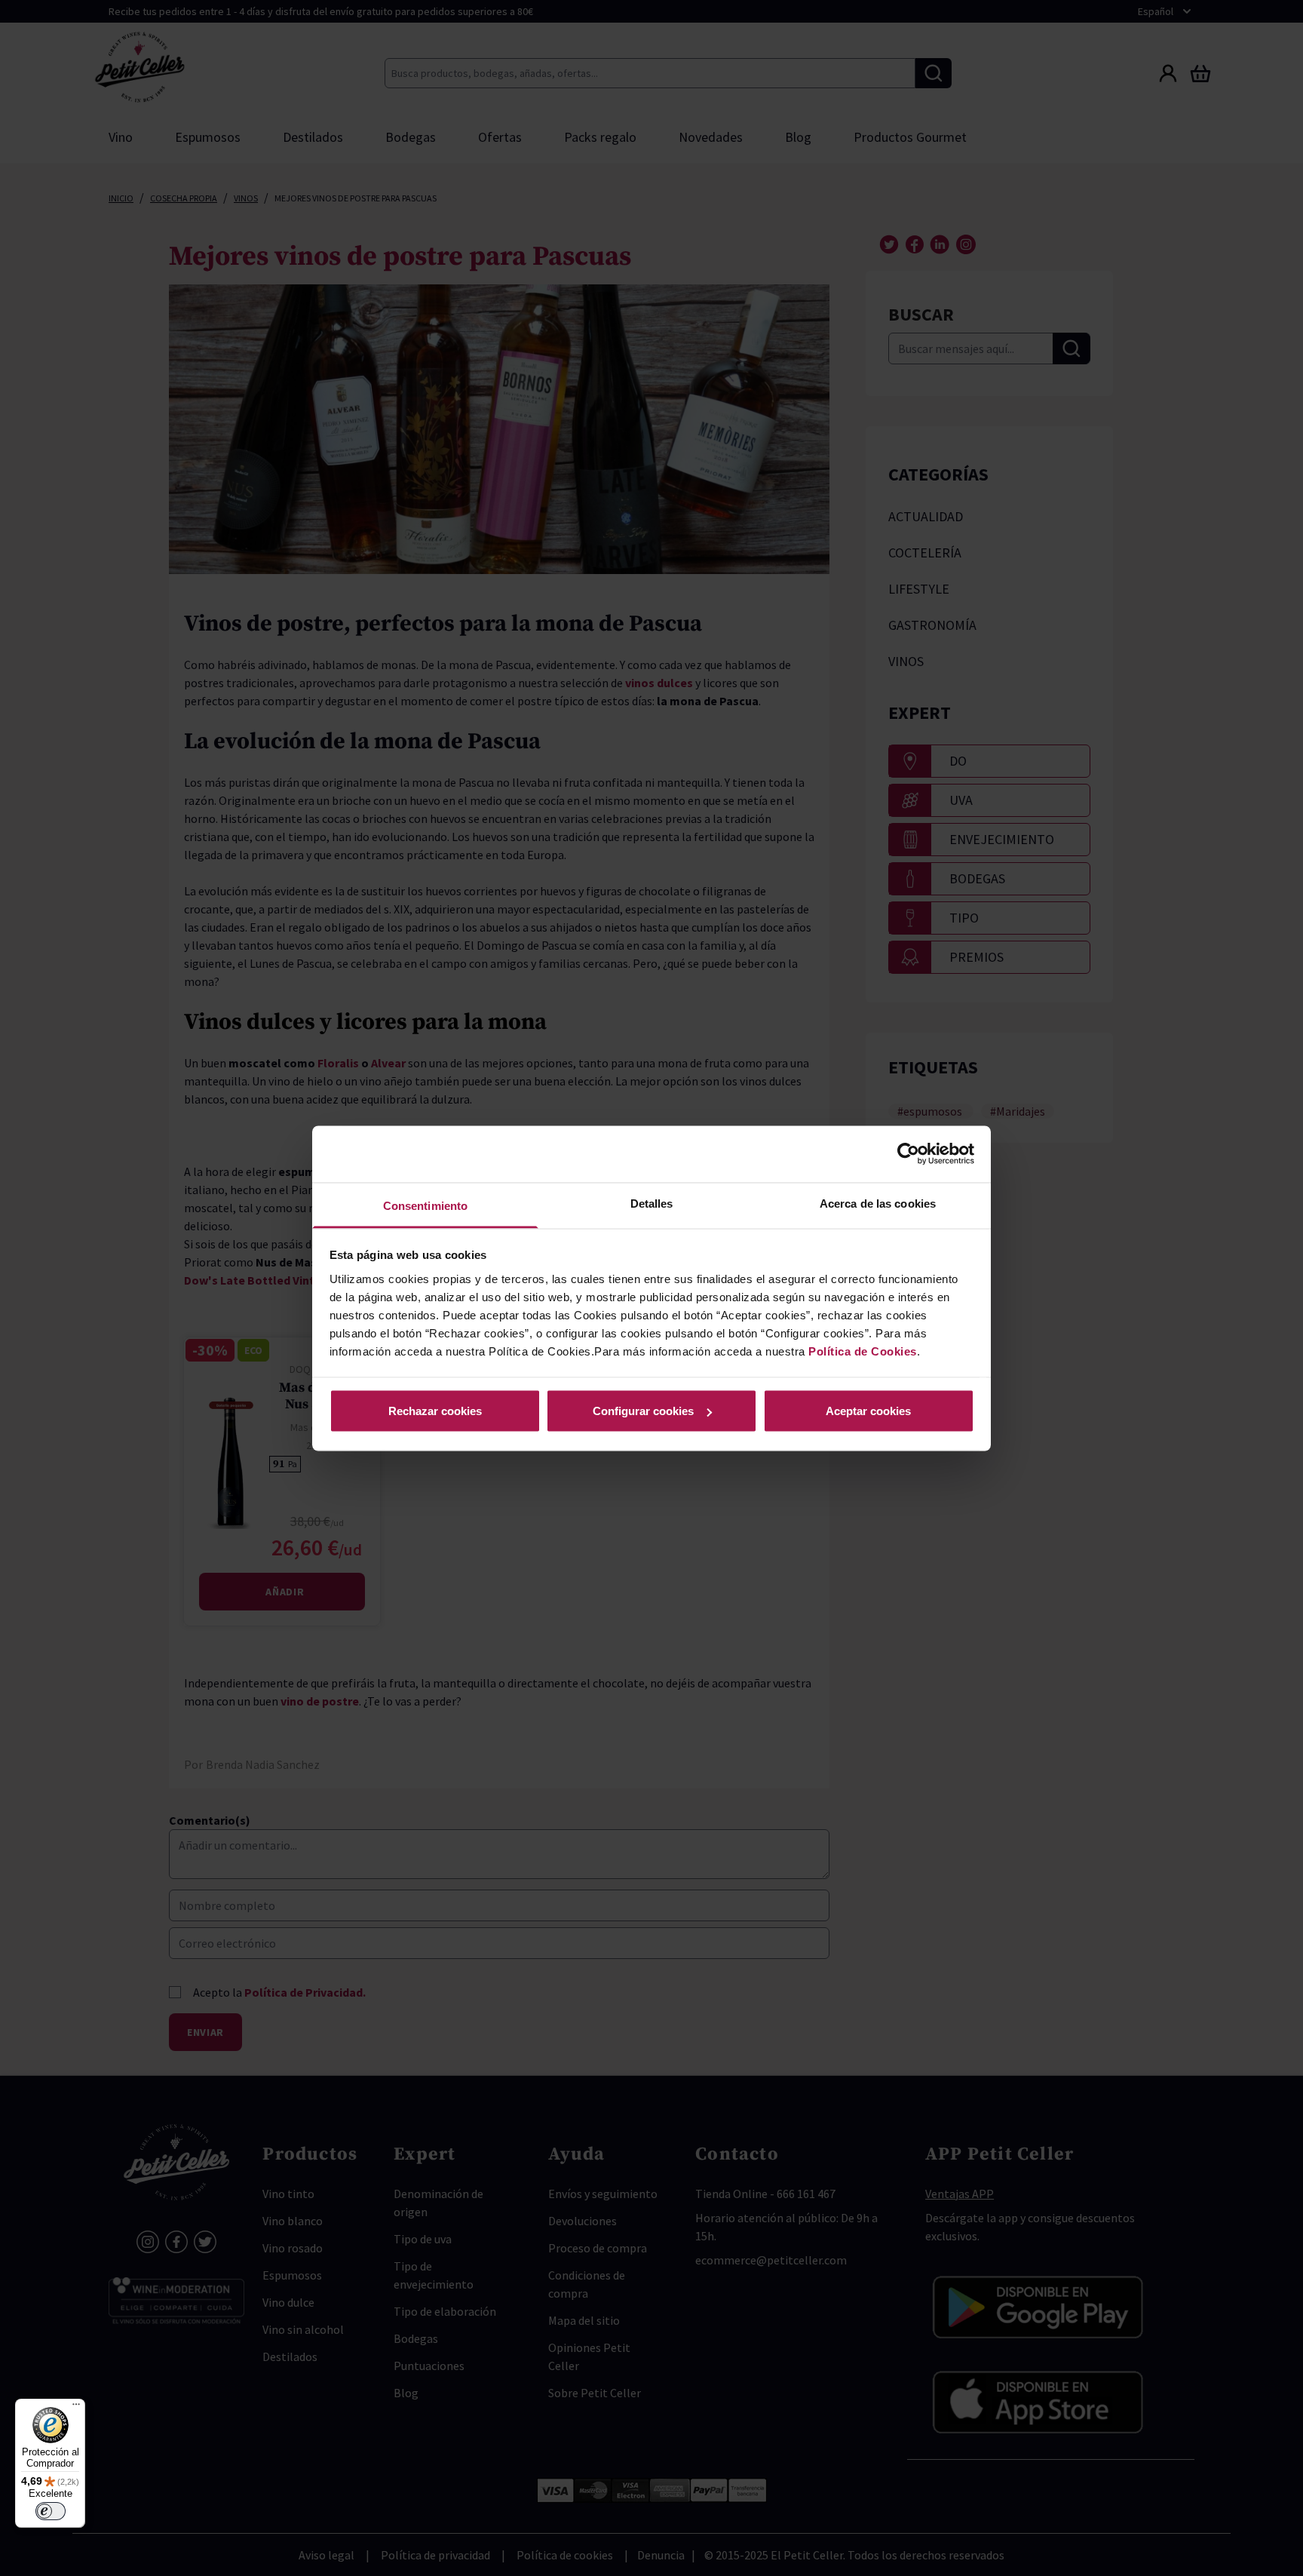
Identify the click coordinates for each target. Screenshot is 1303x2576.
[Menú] (76, 2408)
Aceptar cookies (868, 1411)
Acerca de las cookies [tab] (878, 1203)
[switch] (51, 2511)
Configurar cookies (643, 1411)
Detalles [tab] (652, 1203)
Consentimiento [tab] (425, 1205)
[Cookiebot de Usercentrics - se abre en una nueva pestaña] (908, 1154)
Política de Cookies (863, 1351)
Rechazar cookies (435, 1411)
